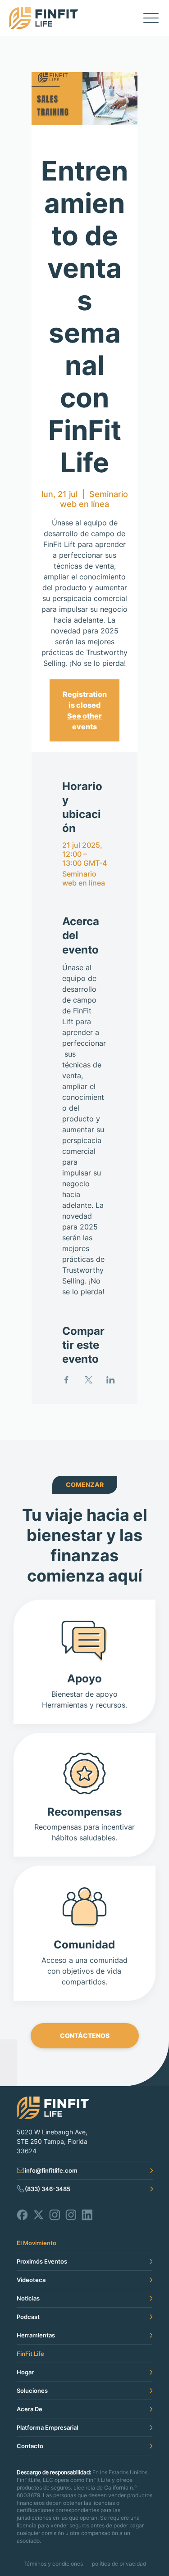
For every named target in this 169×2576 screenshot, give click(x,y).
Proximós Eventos (42, 2261)
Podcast (28, 2317)
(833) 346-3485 (48, 2189)
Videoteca (31, 2280)
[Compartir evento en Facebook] (66, 1380)
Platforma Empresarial (47, 2427)
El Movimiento (37, 2243)
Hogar (25, 2372)
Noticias (28, 2298)
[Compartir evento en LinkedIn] (111, 1380)
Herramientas (36, 2335)
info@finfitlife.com (51, 2170)
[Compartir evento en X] (89, 1380)
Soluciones (32, 2391)
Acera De (30, 2409)
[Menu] (151, 18)
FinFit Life (30, 2354)
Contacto (30, 2446)
